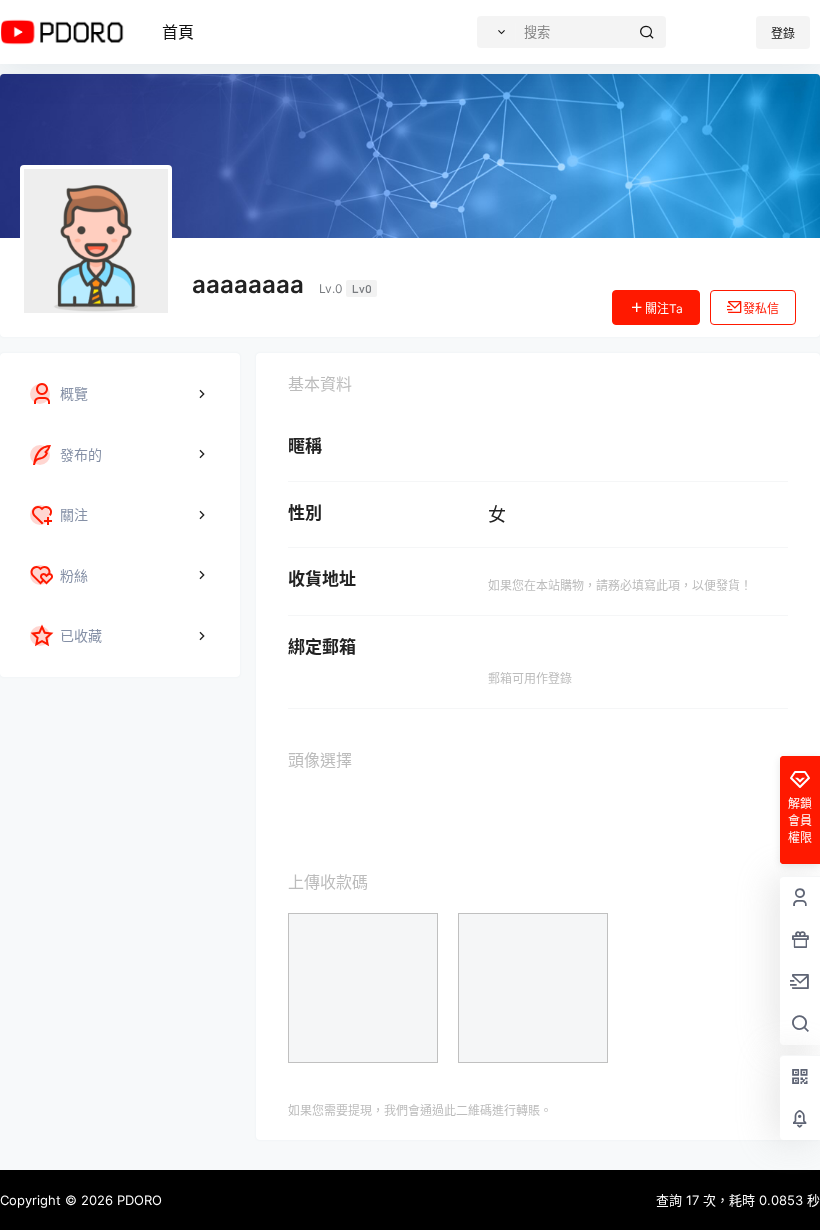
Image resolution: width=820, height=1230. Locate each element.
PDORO (137, 1200)
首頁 (178, 32)
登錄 (783, 33)
